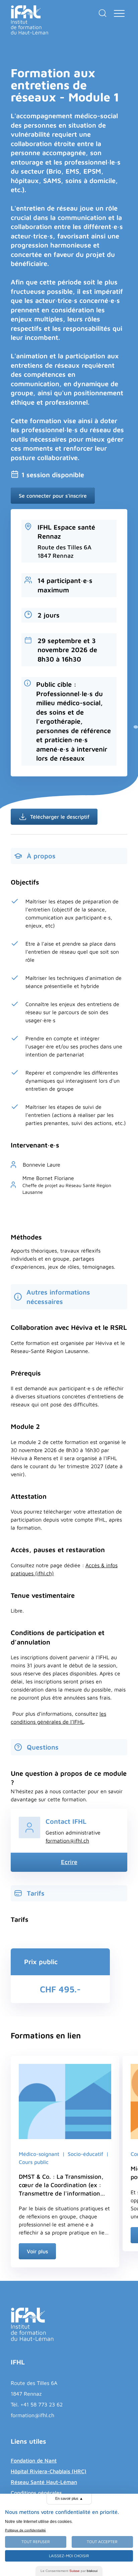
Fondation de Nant (34, 2460)
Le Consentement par (69, 2571)
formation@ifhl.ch (67, 1841)
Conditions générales (36, 2493)
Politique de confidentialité (25, 2530)
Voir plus (37, 2251)
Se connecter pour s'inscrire (53, 496)
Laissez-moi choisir (69, 2556)
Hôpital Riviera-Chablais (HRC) (49, 2471)
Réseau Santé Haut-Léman (44, 2482)
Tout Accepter (102, 2542)
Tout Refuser (36, 2542)
